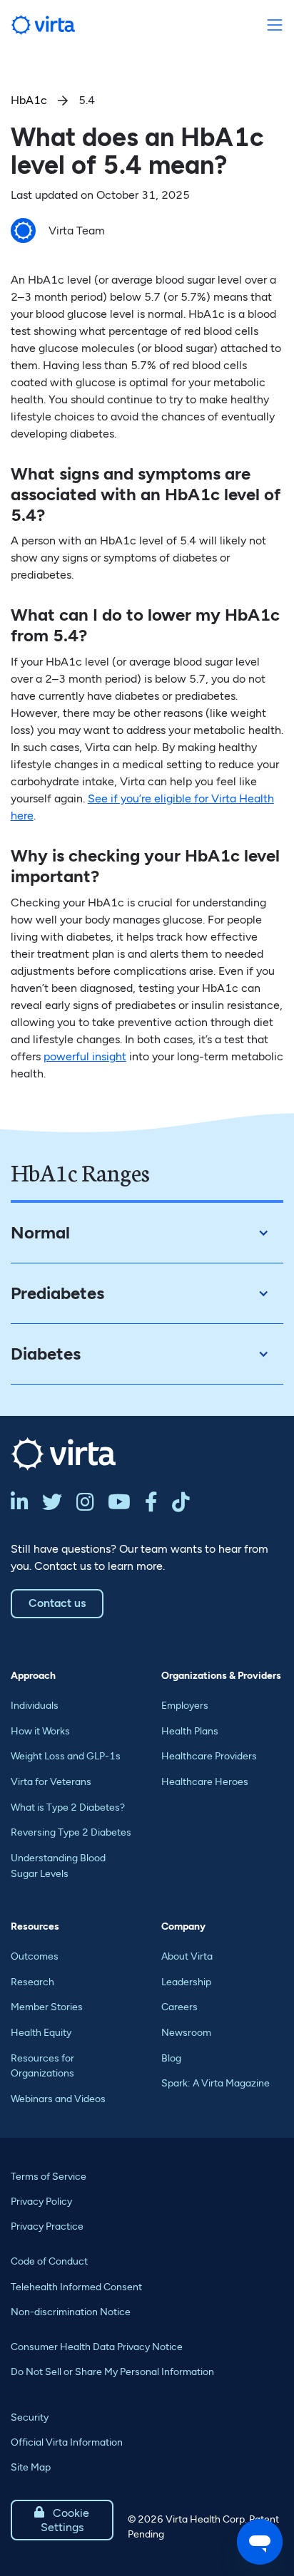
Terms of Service (49, 2177)
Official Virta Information (67, 2442)
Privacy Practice (47, 2226)
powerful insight (85, 1056)
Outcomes (35, 1956)
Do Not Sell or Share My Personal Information (112, 2372)
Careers (179, 2007)
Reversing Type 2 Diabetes (71, 1832)
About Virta (187, 1956)
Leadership (186, 1982)
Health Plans (190, 1731)
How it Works (40, 1731)
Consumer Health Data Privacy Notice (97, 2347)
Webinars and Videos (58, 2099)
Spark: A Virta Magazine (216, 2083)
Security (30, 2417)
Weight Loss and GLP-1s (66, 1756)
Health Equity (41, 2033)
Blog (171, 2058)
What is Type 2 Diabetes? (68, 1807)
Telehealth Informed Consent (76, 2287)
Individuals (35, 1706)
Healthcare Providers (209, 1756)
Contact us (57, 1603)
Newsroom (186, 2033)
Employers (185, 1706)
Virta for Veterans (51, 1782)
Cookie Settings (62, 2520)
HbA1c (29, 100)
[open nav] (274, 25)
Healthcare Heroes (205, 1782)
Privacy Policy (41, 2202)
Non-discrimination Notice (71, 2312)
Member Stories (47, 2007)
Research (32, 1982)
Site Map (31, 2467)
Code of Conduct (49, 2261)
